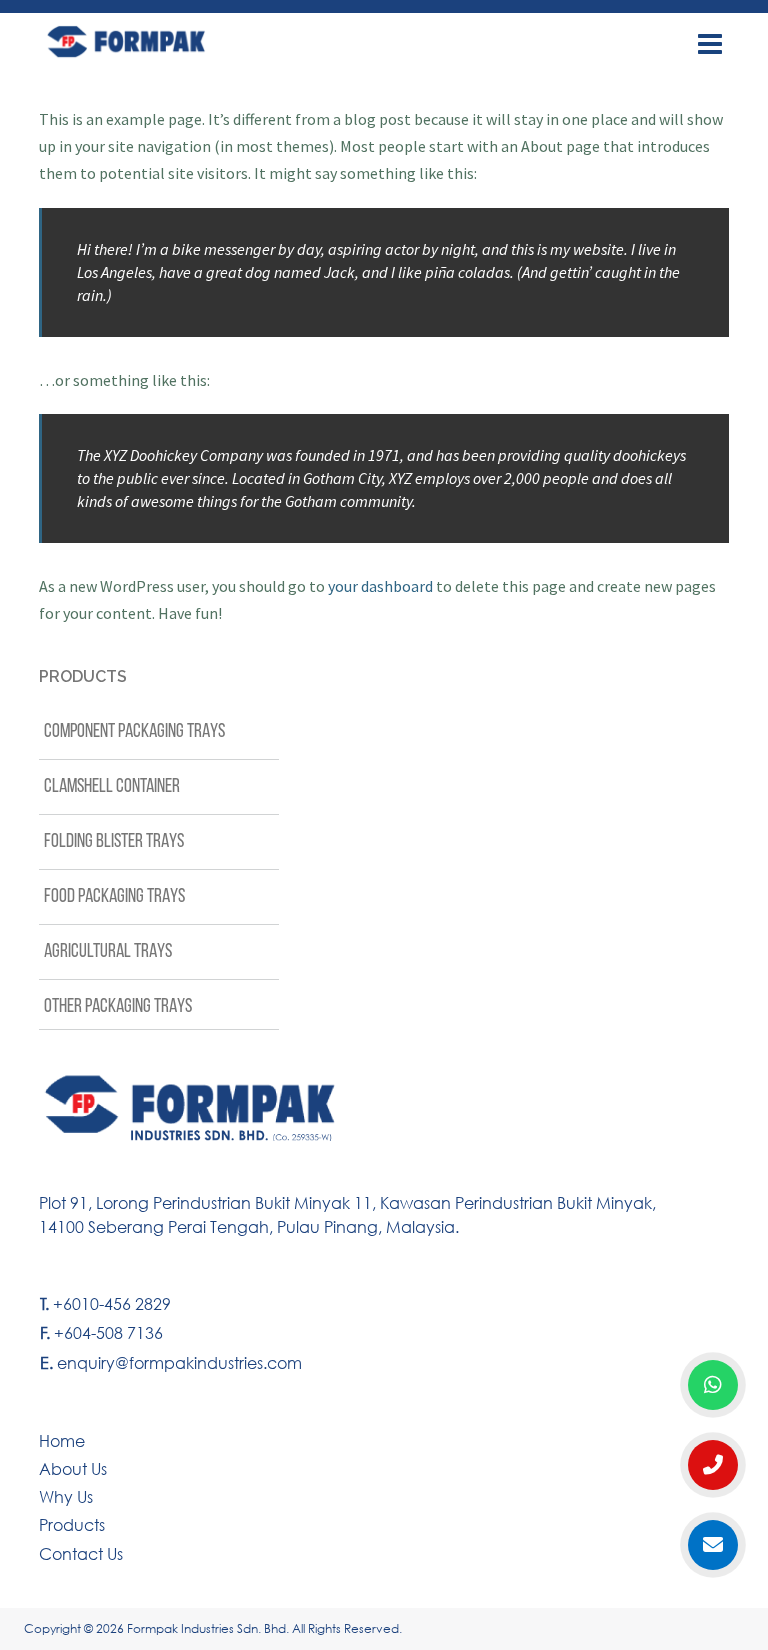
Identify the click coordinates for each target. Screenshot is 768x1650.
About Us (73, 1468)
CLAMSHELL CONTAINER (112, 787)
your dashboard (380, 586)
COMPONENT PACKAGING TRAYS (134, 732)
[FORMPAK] (187, 42)
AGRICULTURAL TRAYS (108, 952)
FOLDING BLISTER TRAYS (114, 842)
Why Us (66, 1496)
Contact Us (81, 1553)
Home (62, 1440)
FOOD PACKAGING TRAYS (114, 897)
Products (72, 1524)
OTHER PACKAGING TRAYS (118, 1007)
